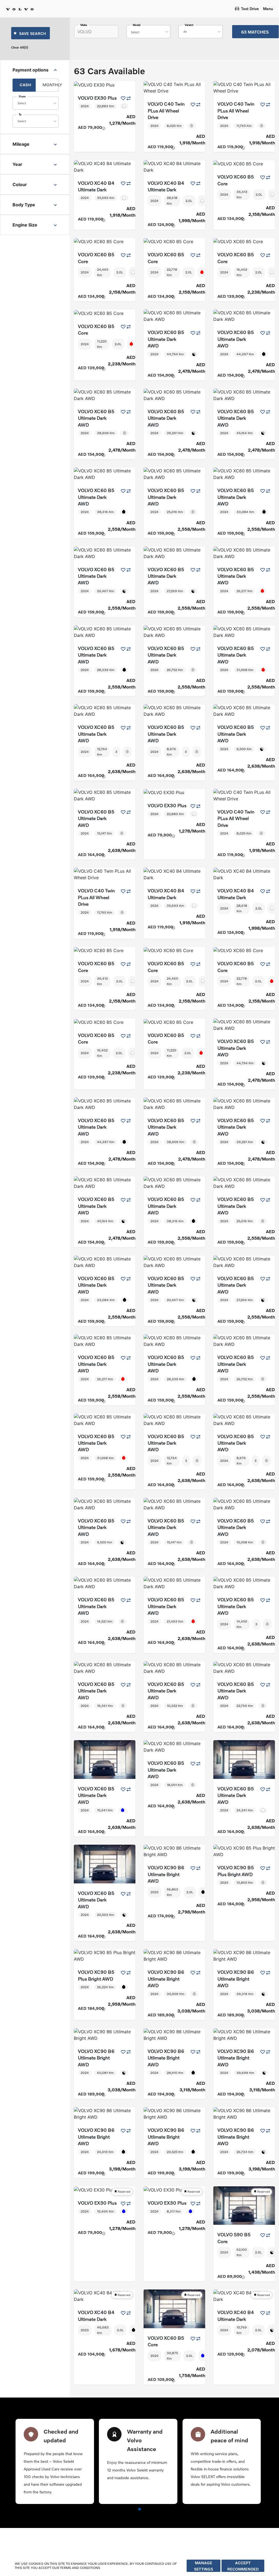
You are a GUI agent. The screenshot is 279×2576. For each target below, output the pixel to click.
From (22, 96)
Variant (189, 25)
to (20, 114)
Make (84, 25)
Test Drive (250, 9)
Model (137, 25)
